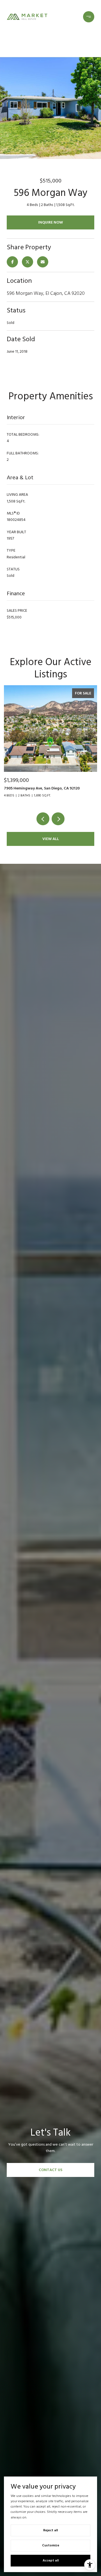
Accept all (51, 2560)
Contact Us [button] (50, 2170)
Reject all (50, 2530)
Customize (51, 2545)
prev (43, 819)
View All (51, 839)
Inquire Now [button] (50, 222)
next (58, 819)
